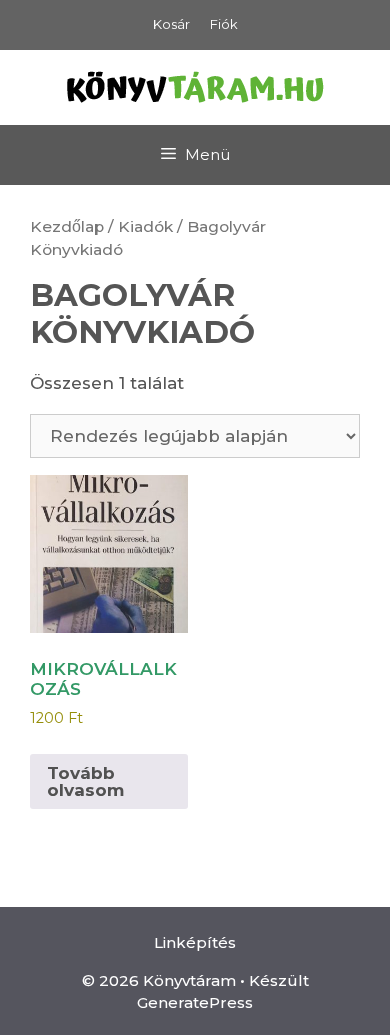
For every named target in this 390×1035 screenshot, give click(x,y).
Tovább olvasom (85, 781)
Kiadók (145, 226)
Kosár (171, 24)
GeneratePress (195, 1002)
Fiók (224, 24)
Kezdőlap (67, 226)
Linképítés (195, 942)
